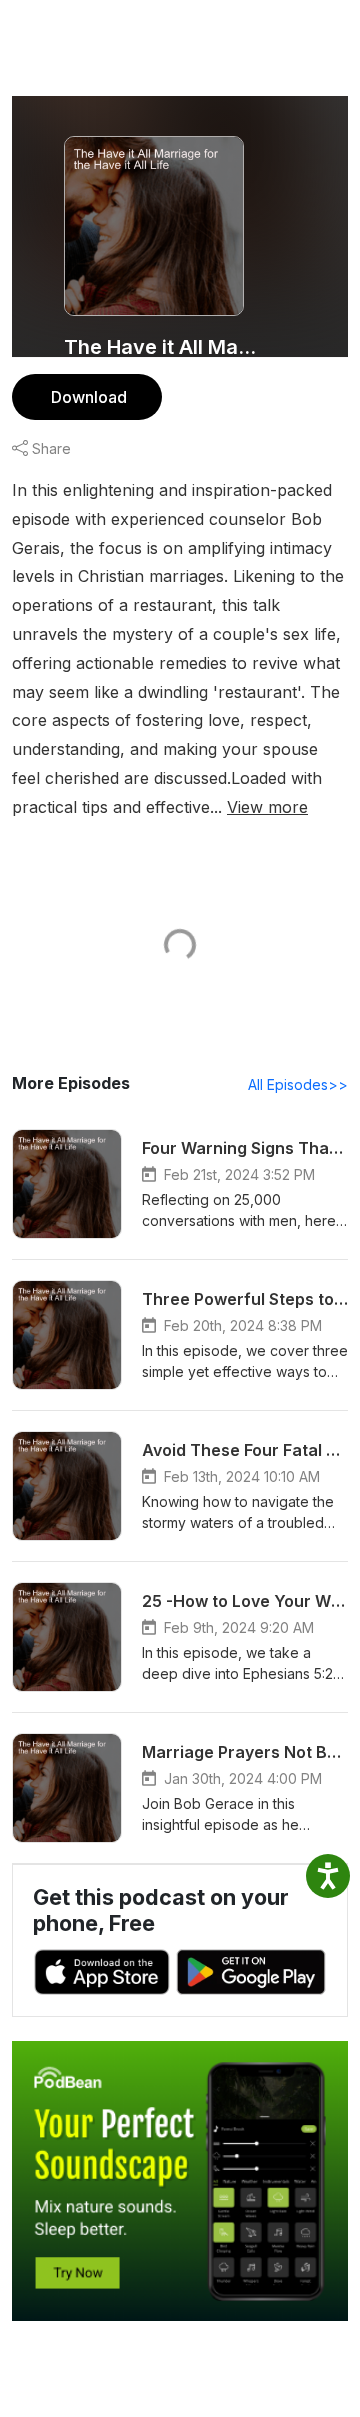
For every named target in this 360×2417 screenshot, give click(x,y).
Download (89, 397)
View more (267, 807)
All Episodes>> (298, 1084)
